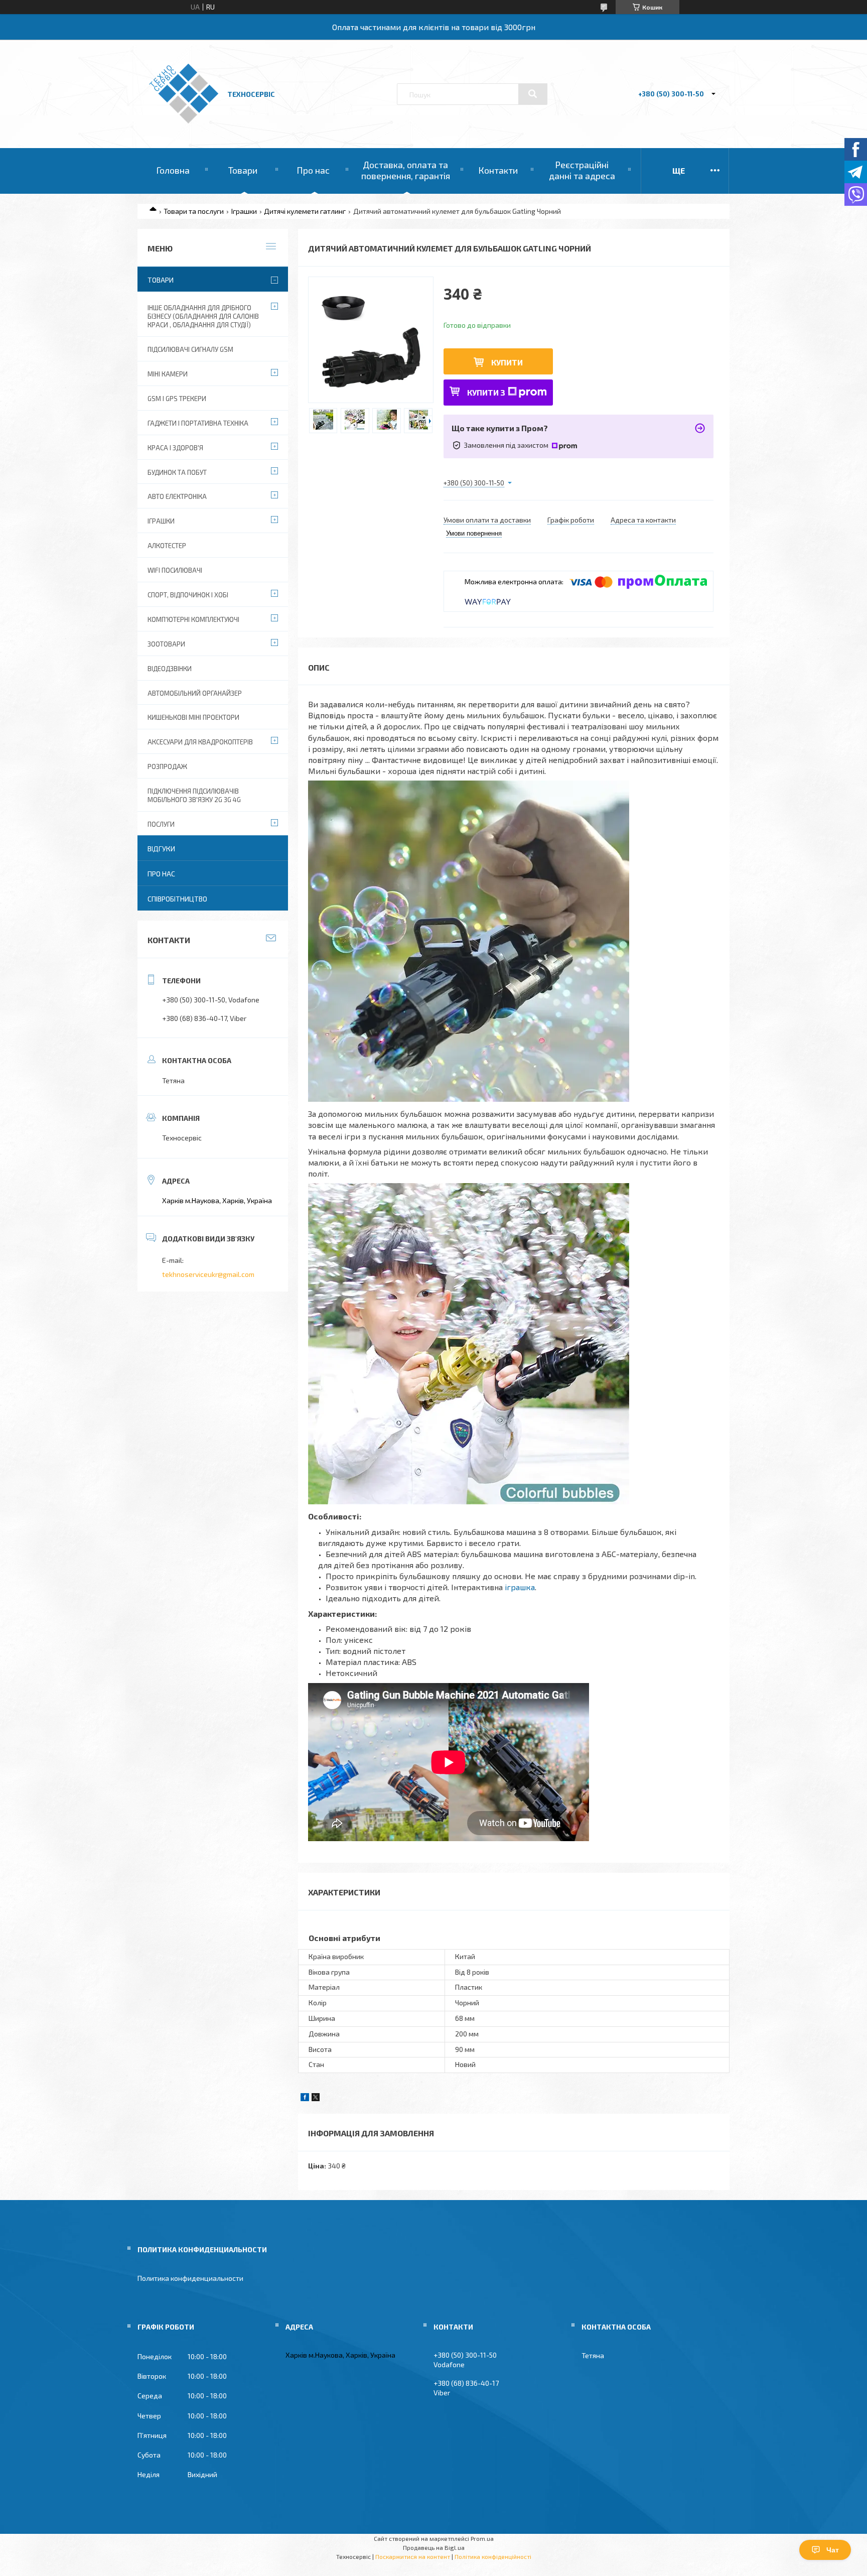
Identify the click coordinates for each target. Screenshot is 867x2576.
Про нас (313, 170)
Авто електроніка (177, 496)
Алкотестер (167, 546)
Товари (243, 170)
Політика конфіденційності (493, 2556)
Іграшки (244, 211)
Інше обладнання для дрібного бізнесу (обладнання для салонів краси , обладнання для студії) (203, 316)
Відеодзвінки (170, 669)
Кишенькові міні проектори (193, 717)
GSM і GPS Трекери (177, 399)
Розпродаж (167, 766)
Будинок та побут (177, 472)
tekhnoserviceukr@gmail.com (208, 1274)
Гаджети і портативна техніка (198, 423)
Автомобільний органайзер (195, 693)
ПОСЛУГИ (161, 824)
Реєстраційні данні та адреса (582, 170)
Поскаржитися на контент (413, 2556)
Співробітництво (177, 899)
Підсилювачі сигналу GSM (190, 349)
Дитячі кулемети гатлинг (305, 211)
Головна (173, 170)
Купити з (486, 392)
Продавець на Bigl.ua (434, 2547)
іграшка (520, 1587)
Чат (833, 2550)
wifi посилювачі (175, 570)
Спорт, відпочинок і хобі (188, 595)
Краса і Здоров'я (175, 448)
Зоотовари (166, 644)
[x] (316, 2098)
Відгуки (161, 849)
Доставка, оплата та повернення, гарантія (406, 170)
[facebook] (305, 2098)
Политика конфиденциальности (190, 2278)
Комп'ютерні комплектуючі (193, 619)
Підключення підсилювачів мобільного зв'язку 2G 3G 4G (194, 795)
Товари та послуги (194, 211)
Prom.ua (482, 2538)
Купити (507, 362)
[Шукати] (533, 94)
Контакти (498, 170)
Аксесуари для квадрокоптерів (200, 742)
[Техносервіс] (184, 121)
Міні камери (168, 374)
